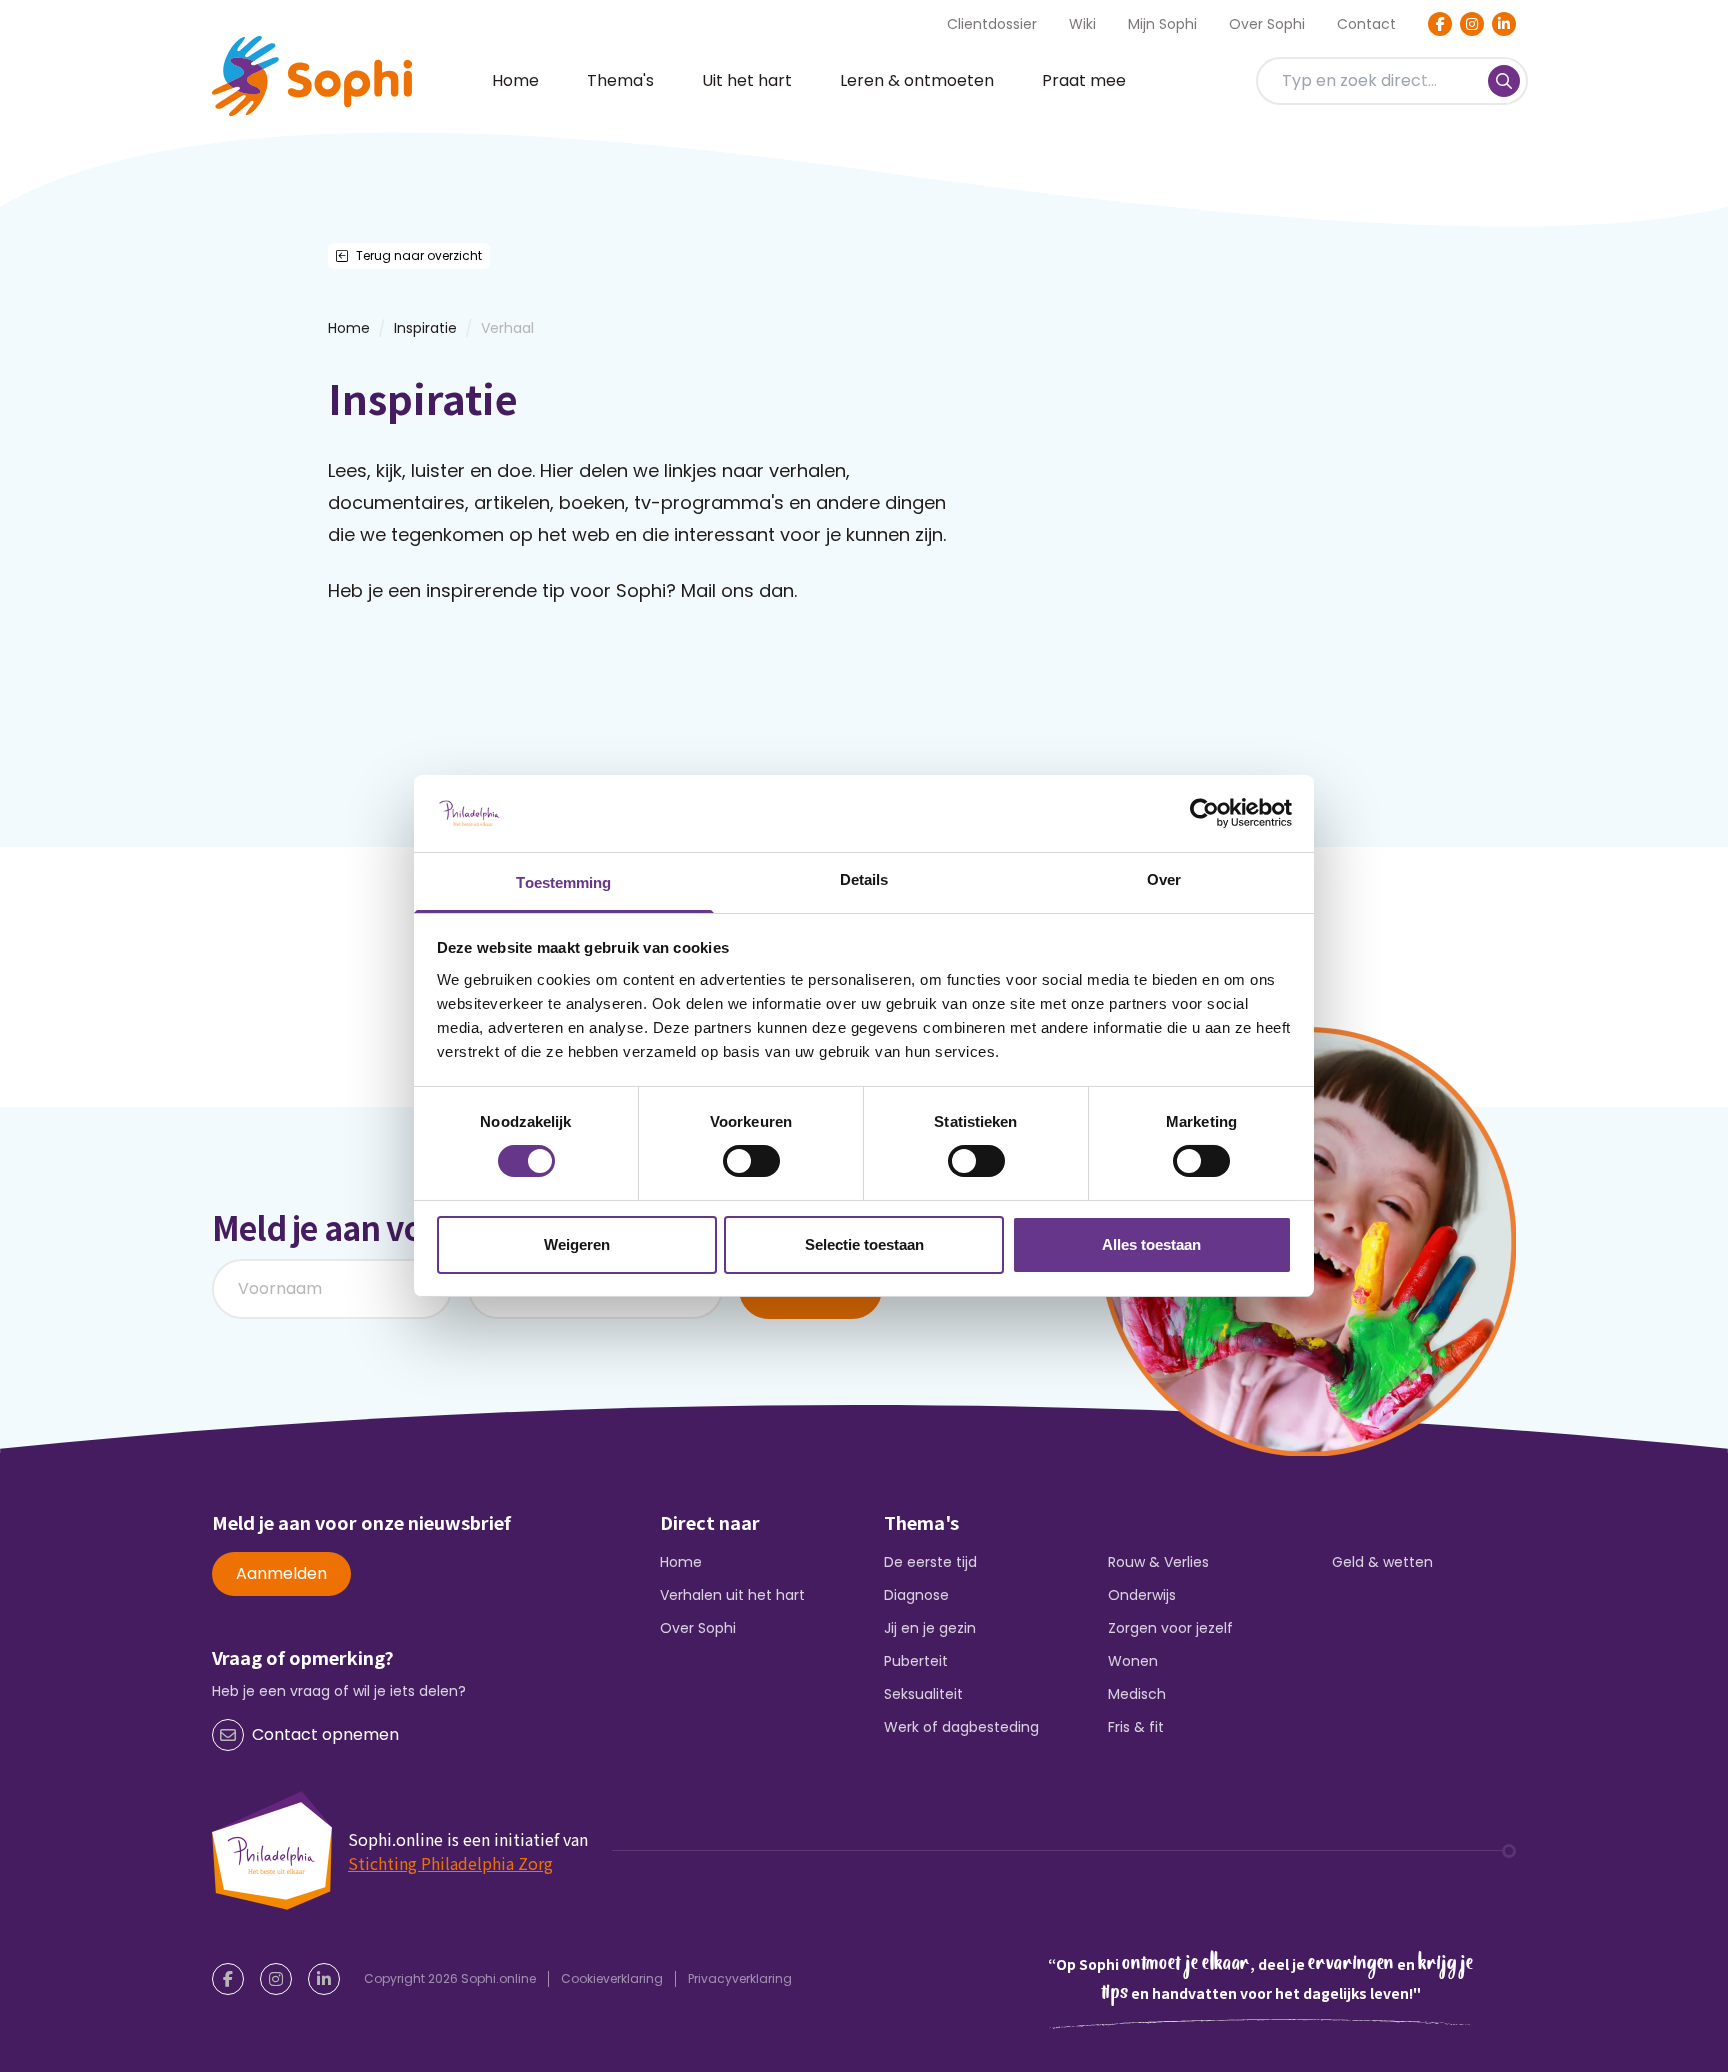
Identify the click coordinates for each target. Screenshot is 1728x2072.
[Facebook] (1440, 24)
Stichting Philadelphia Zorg (450, 1863)
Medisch (1137, 1694)
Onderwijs (1142, 1595)
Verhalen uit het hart (732, 1595)
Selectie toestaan (864, 1244)
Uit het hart (747, 80)
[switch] (751, 1161)
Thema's (620, 80)
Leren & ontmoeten (917, 80)
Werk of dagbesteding (961, 1727)
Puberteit (916, 1661)
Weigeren (577, 1244)
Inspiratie (425, 328)
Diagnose (916, 1595)
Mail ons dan (737, 590)
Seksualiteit (923, 1694)
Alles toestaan (1151, 1244)
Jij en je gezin (930, 1628)
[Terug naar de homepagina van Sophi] (312, 76)
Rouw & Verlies (1158, 1562)
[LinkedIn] (1504, 24)
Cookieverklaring (612, 1978)
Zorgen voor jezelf (1170, 1628)
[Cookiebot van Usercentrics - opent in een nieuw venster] (1204, 813)
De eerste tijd (930, 1562)
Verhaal (507, 328)
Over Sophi (1267, 24)
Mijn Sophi (1162, 24)
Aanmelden (281, 1573)
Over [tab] (1164, 879)
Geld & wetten (1382, 1562)
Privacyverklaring (740, 1978)
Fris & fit (1136, 1727)
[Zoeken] (1504, 81)
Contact (1366, 24)
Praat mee (1084, 80)
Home (515, 80)
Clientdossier (992, 24)
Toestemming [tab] (563, 882)
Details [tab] (864, 879)
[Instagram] (1472, 24)
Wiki (1082, 24)
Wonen (1133, 1661)
